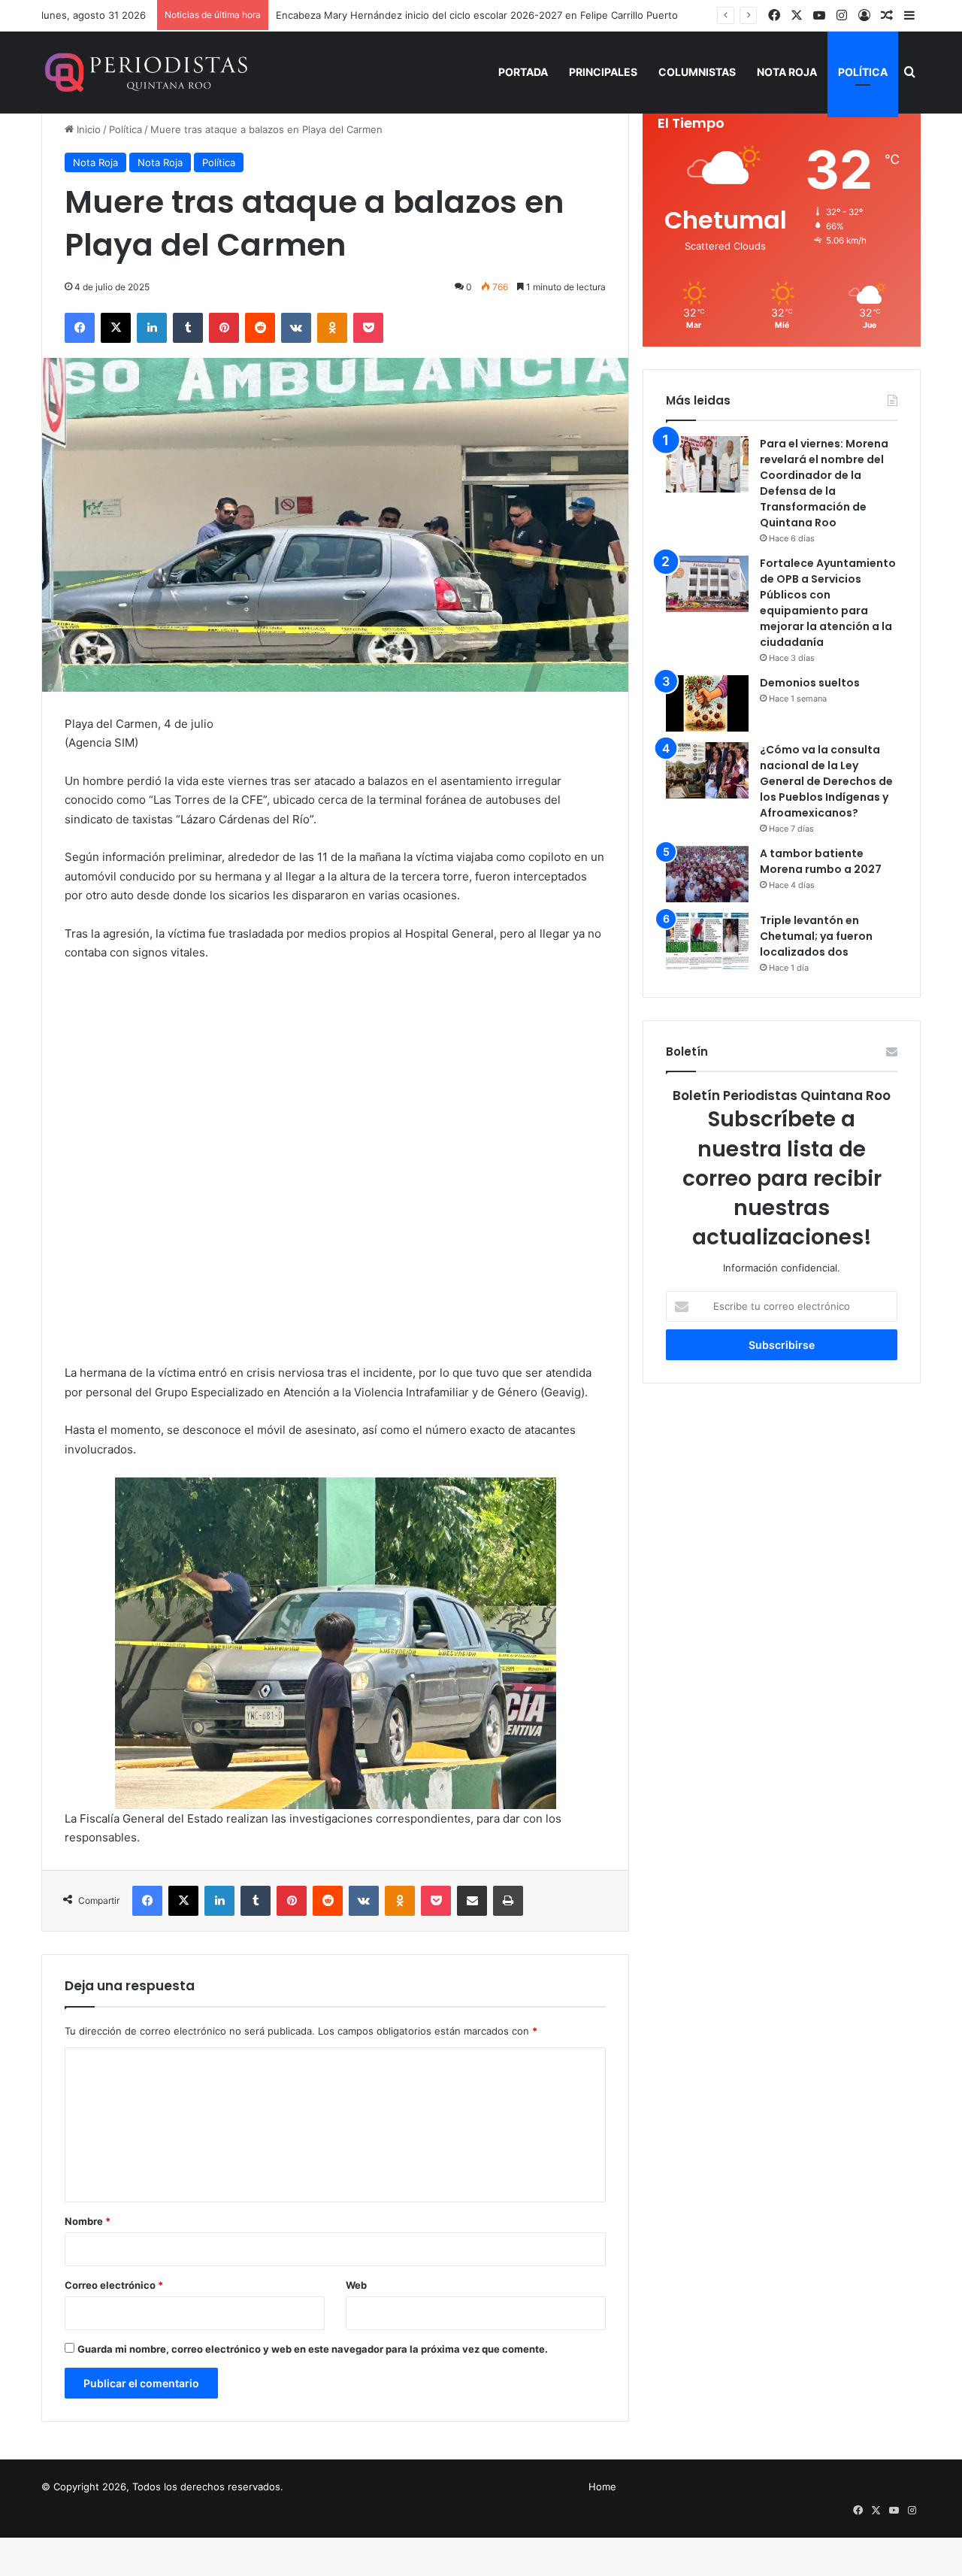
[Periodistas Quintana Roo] (145, 72)
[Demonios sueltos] (707, 703)
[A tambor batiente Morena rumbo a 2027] (707, 874)
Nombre (88, 2221)
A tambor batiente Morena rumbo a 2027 (821, 861)
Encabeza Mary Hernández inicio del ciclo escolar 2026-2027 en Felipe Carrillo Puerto (477, 15)
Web (356, 2285)
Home (602, 2487)
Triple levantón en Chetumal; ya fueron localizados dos (816, 936)
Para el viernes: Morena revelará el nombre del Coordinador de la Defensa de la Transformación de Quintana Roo (824, 483)
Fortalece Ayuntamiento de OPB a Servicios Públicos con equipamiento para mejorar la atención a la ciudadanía (828, 603)
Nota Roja (787, 72)
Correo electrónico (114, 2285)
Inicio (87, 129)
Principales (603, 72)
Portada (523, 72)
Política (863, 72)
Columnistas (697, 72)
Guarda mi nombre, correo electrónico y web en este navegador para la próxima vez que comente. (313, 2349)
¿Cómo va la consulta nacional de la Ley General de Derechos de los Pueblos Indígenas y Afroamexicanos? (826, 781)
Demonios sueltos (810, 683)
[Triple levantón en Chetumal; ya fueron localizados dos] (707, 941)
